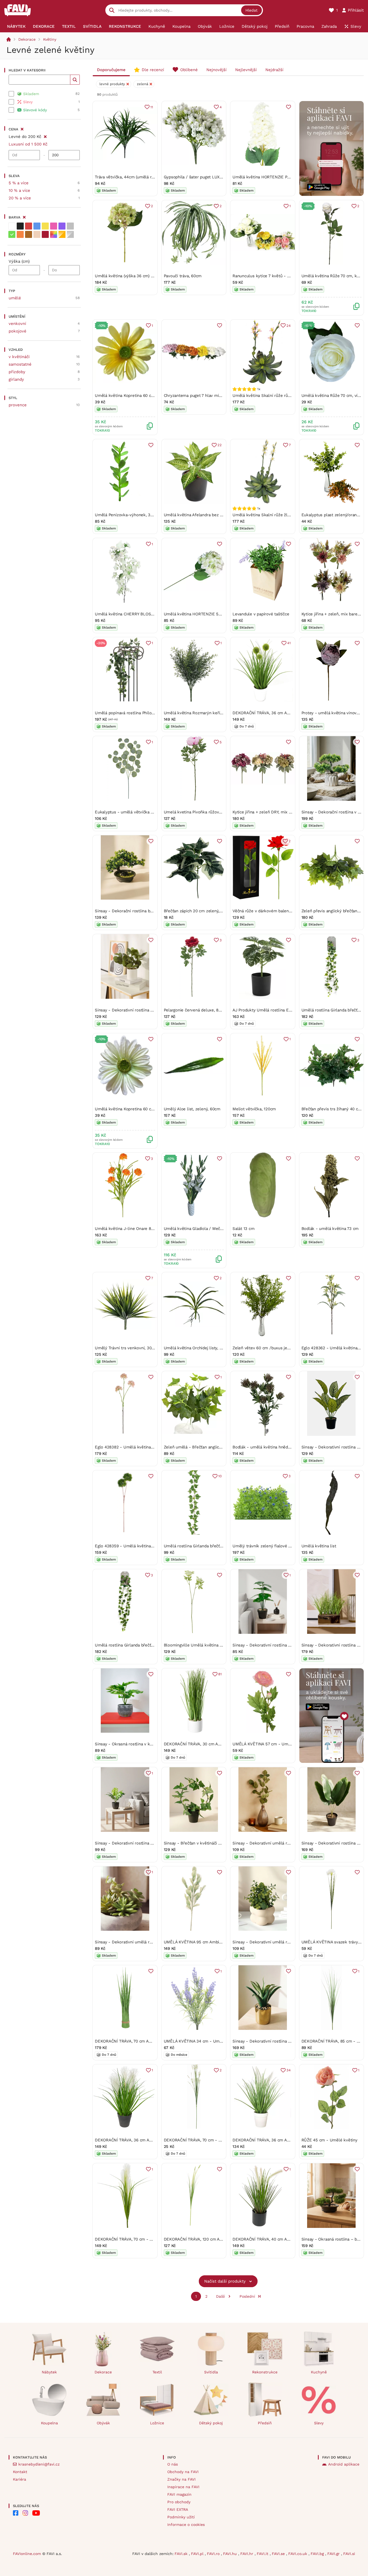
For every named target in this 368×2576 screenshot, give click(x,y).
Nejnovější (216, 70)
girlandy (16, 379)
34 (289, 2070)
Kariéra (20, 2479)
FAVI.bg (318, 2554)
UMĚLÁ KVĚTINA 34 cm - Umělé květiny (202, 2041)
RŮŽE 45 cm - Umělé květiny (329, 2140)
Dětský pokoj (211, 2423)
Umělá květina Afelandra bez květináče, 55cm (207, 515)
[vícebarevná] (54, 234)
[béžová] (37, 234)
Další (221, 2296)
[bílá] (12, 226)
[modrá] (37, 226)
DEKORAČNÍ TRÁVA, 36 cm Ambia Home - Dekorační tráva (288, 713)
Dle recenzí (153, 70)
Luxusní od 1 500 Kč (28, 144)
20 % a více (20, 198)
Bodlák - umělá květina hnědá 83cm (267, 1447)
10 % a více (19, 190)
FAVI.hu (231, 2554)
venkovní (17, 324)
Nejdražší (274, 70)
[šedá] (70, 226)
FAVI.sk (182, 2554)
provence (18, 405)
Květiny (50, 39)
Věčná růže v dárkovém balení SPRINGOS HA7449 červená (288, 911)
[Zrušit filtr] (45, 136)
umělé (15, 298)
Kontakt (20, 2472)
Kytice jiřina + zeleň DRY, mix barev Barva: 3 (274, 812)
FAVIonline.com (27, 2554)
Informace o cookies (186, 2525)
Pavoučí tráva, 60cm (183, 276)
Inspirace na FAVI (183, 2487)
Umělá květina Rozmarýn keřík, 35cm (199, 713)
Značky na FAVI (181, 2479)
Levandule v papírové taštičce (261, 614)
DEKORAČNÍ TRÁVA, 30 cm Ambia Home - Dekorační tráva (219, 1744)
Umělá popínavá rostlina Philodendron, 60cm (138, 713)
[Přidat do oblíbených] (289, 107)
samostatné (20, 364)
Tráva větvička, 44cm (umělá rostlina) (130, 177)
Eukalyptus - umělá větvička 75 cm (129, 812)
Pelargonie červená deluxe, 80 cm (196, 1010)
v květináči (19, 357)
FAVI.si (349, 2554)
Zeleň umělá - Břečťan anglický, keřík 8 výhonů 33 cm (215, 1447)
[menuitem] (16, 26)
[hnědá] (29, 234)
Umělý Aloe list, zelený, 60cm (192, 1109)
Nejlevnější (246, 70)
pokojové (18, 331)
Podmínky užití (181, 2517)
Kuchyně (319, 2372)
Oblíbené (189, 70)
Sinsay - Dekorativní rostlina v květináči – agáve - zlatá (285, 2041)
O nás (173, 2464)
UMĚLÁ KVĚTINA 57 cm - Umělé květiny (271, 1744)
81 (220, 1674)
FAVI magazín (179, 2494)
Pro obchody (179, 2502)
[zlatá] (62, 234)
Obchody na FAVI (183, 2472)
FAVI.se (279, 2554)
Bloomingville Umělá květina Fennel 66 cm (205, 1645)
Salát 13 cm (244, 1229)
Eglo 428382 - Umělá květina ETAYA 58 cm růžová (143, 1447)
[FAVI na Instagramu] (25, 2513)
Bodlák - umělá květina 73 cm (330, 1229)
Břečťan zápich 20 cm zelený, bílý (196, 911)
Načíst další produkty (225, 2281)
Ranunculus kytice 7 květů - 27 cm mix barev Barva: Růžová (289, 276)
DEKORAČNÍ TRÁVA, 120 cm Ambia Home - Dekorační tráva (220, 2239)
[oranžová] (20, 234)
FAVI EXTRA (178, 2509)
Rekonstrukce (265, 2372)
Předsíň (265, 2423)
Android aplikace (344, 2464)
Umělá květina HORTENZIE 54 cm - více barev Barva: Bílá (218, 614)
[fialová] (62, 226)
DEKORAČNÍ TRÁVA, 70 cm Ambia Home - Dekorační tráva (150, 2041)
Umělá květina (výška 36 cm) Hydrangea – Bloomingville (148, 276)
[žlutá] (45, 226)
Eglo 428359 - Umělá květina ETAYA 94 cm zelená (143, 1546)
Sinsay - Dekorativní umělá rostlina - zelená (275, 1843)
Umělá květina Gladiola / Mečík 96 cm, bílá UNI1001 (213, 1229)
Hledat (251, 10)
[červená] (29, 226)
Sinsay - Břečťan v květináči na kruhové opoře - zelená (216, 1843)
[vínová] (45, 234)
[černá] (20, 226)
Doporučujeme (111, 70)
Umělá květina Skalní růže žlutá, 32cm (269, 515)
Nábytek (49, 2372)
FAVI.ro (214, 2554)
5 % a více (19, 183)
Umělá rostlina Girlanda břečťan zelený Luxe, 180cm (145, 1645)
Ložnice (157, 2423)
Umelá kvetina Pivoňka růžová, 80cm (199, 812)
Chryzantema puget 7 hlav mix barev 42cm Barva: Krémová (220, 396)
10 (220, 1476)
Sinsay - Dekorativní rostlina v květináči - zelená (141, 1010)
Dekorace (27, 39)
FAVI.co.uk (298, 2554)
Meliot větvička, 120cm (254, 1109)
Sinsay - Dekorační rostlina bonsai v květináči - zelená (147, 911)
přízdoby (17, 372)
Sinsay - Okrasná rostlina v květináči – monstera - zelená (150, 1744)
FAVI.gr (334, 2554)
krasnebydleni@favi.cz (39, 2464)
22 (220, 445)
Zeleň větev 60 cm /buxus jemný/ (265, 1348)
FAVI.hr (247, 2554)
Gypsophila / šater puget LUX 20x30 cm (202, 177)
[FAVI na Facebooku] (16, 2513)
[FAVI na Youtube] (36, 2513)
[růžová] (54, 226)
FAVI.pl (198, 2554)
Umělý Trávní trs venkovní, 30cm (126, 1348)
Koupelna (49, 2423)
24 (289, 326)
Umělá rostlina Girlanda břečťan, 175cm (201, 1546)
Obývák (103, 2423)
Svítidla (211, 2372)
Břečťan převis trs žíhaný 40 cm (332, 1109)
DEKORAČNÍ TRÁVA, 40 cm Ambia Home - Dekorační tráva (288, 2239)
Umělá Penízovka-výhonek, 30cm (127, 515)
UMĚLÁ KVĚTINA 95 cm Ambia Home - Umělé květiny (215, 1942)
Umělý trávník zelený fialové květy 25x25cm (275, 1546)
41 (289, 643)
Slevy (319, 2423)
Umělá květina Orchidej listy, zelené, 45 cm (205, 1348)
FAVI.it (263, 2554)
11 (152, 107)
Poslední (247, 2296)
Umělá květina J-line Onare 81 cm (127, 1229)
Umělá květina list (319, 1546)
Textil (157, 2372)
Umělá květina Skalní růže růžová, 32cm (271, 396)
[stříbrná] (70, 234)
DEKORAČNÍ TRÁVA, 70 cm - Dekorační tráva (206, 2140)
